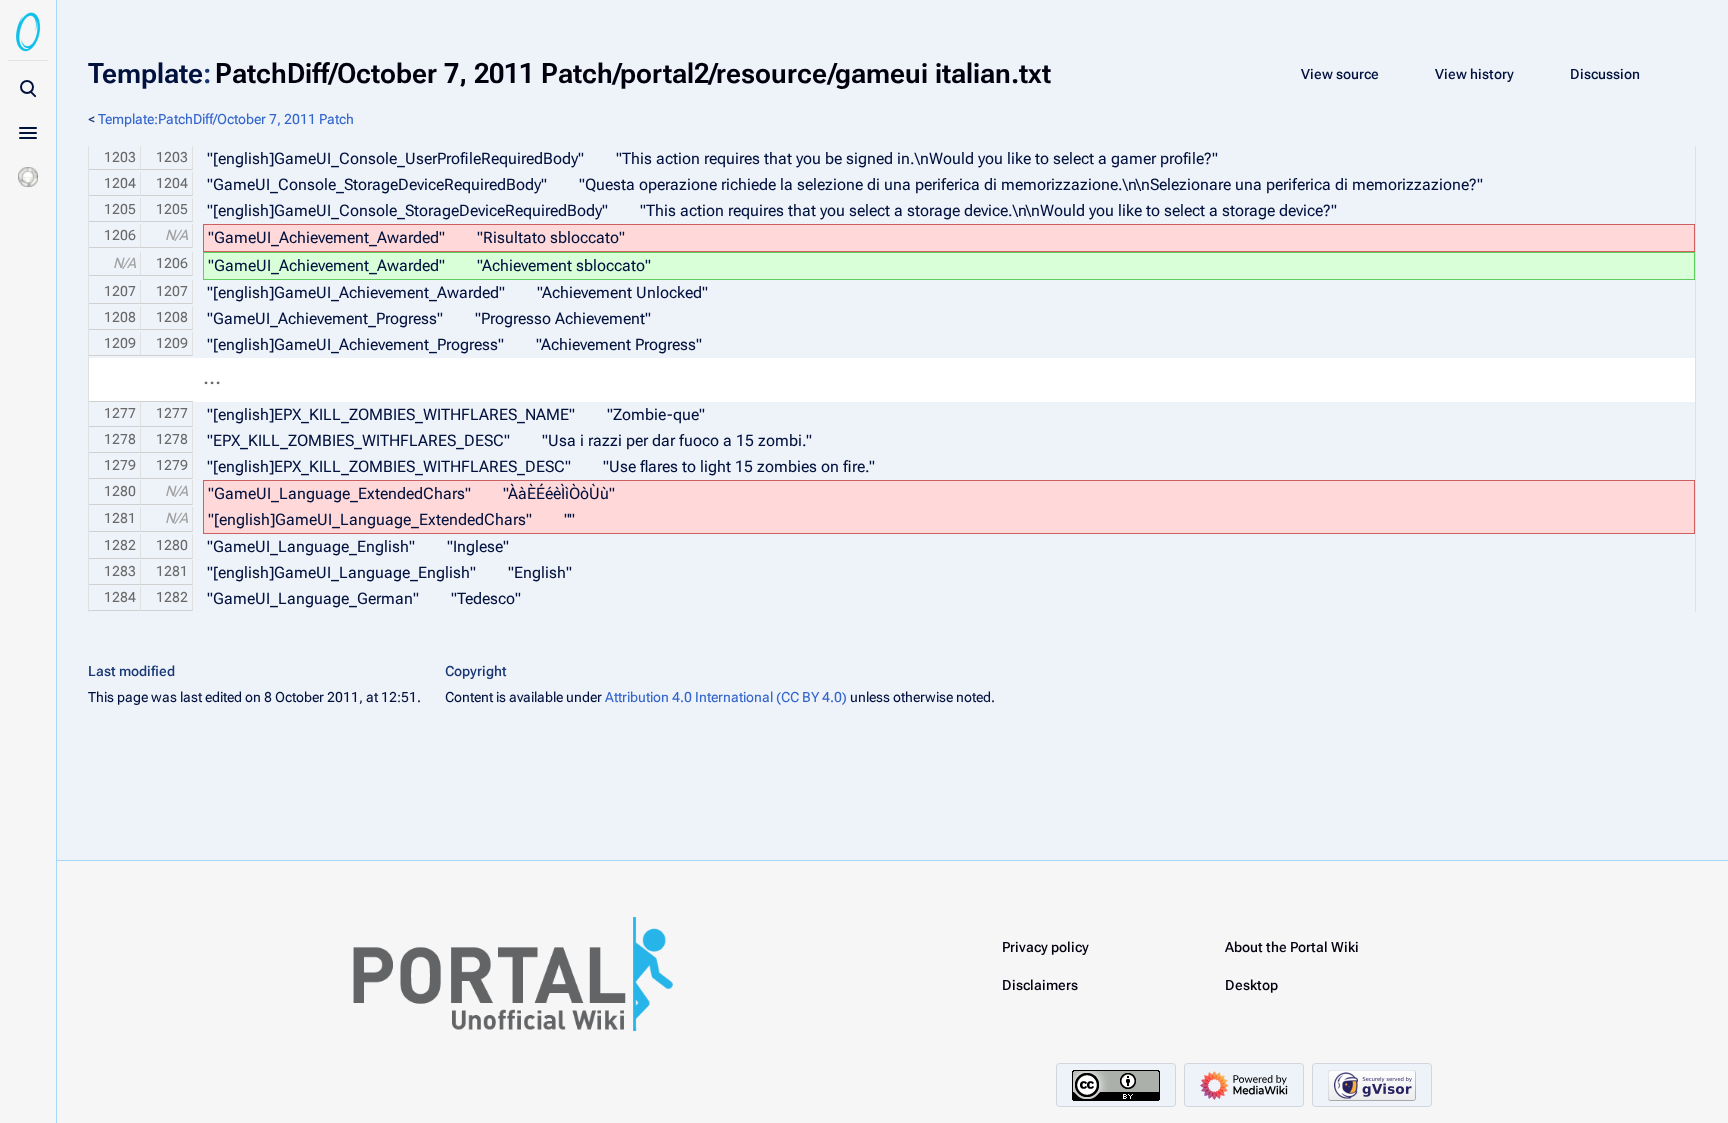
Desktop (1251, 985)
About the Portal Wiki (1292, 947)
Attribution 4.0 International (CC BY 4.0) (726, 697)
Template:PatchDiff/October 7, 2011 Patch (226, 119)
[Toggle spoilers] (28, 177)
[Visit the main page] (28, 32)
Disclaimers (1040, 985)
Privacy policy (1045, 947)
